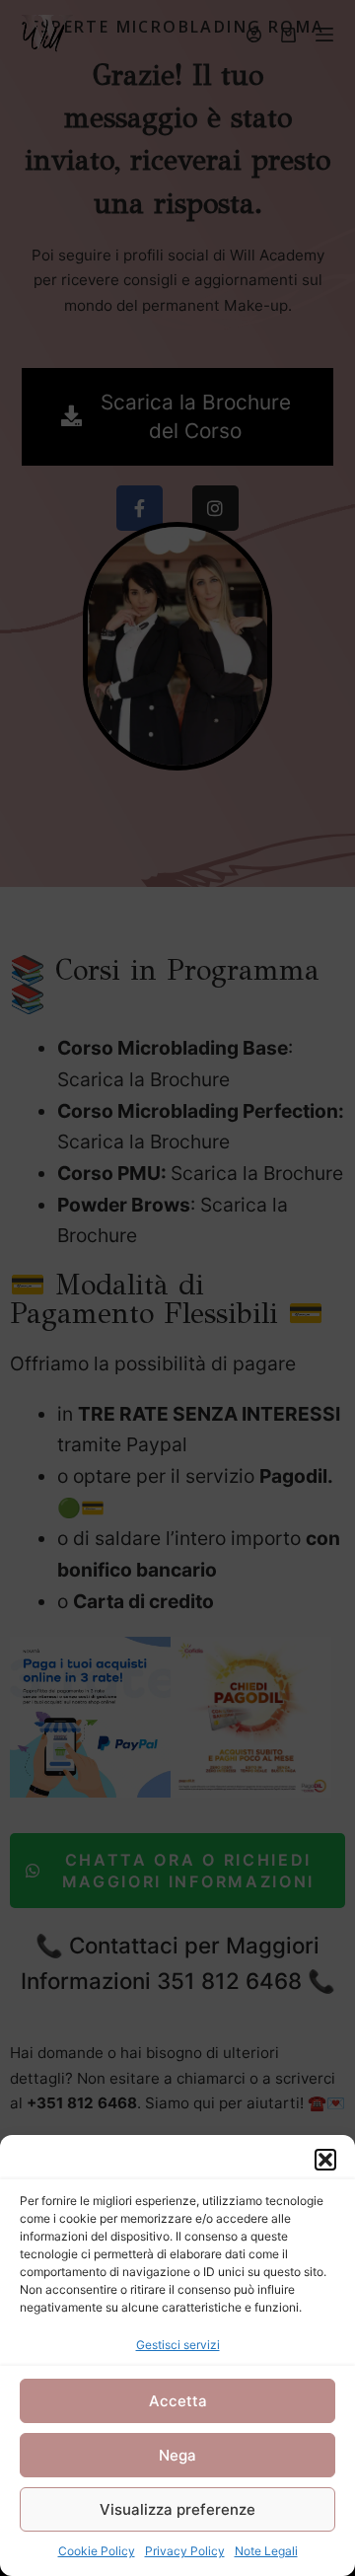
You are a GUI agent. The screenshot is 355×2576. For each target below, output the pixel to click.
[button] (325, 2160)
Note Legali (266, 2551)
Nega (177, 2455)
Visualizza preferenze (177, 2509)
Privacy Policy (185, 2551)
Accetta (178, 2401)
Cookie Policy (97, 2551)
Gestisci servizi (178, 2345)
